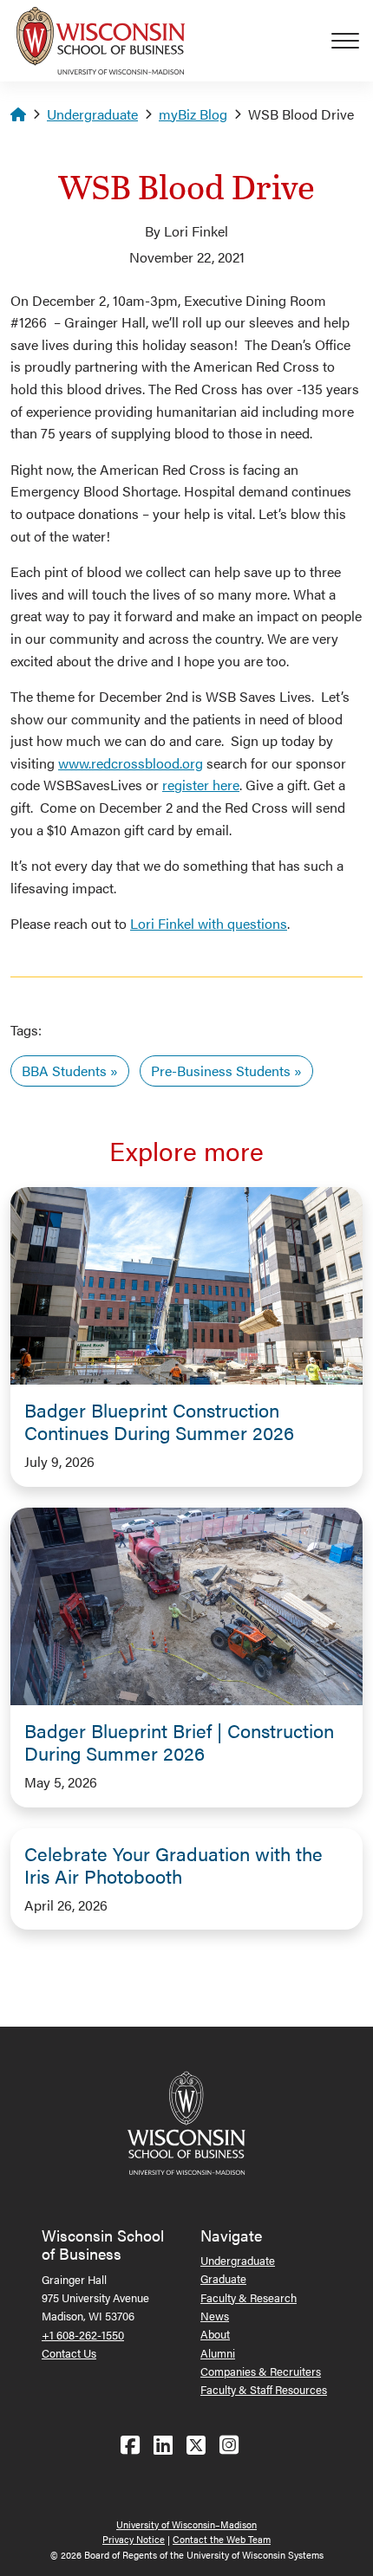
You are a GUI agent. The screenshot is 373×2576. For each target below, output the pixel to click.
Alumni (218, 2353)
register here (201, 785)
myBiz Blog (193, 114)
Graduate (223, 2278)
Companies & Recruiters (261, 2371)
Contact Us (69, 2353)
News (215, 2316)
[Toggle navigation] (352, 41)
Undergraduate (92, 114)
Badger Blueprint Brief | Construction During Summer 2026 (179, 1742)
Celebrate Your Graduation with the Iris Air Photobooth (173, 1865)
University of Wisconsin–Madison (186, 2524)
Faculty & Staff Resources (264, 2389)
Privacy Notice (134, 2539)
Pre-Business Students (221, 1071)
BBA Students (64, 1071)
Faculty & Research (249, 2297)
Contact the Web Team (222, 2539)
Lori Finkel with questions (209, 923)
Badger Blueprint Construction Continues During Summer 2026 (159, 1421)
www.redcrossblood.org (131, 763)
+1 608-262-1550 (83, 2335)
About (215, 2334)
